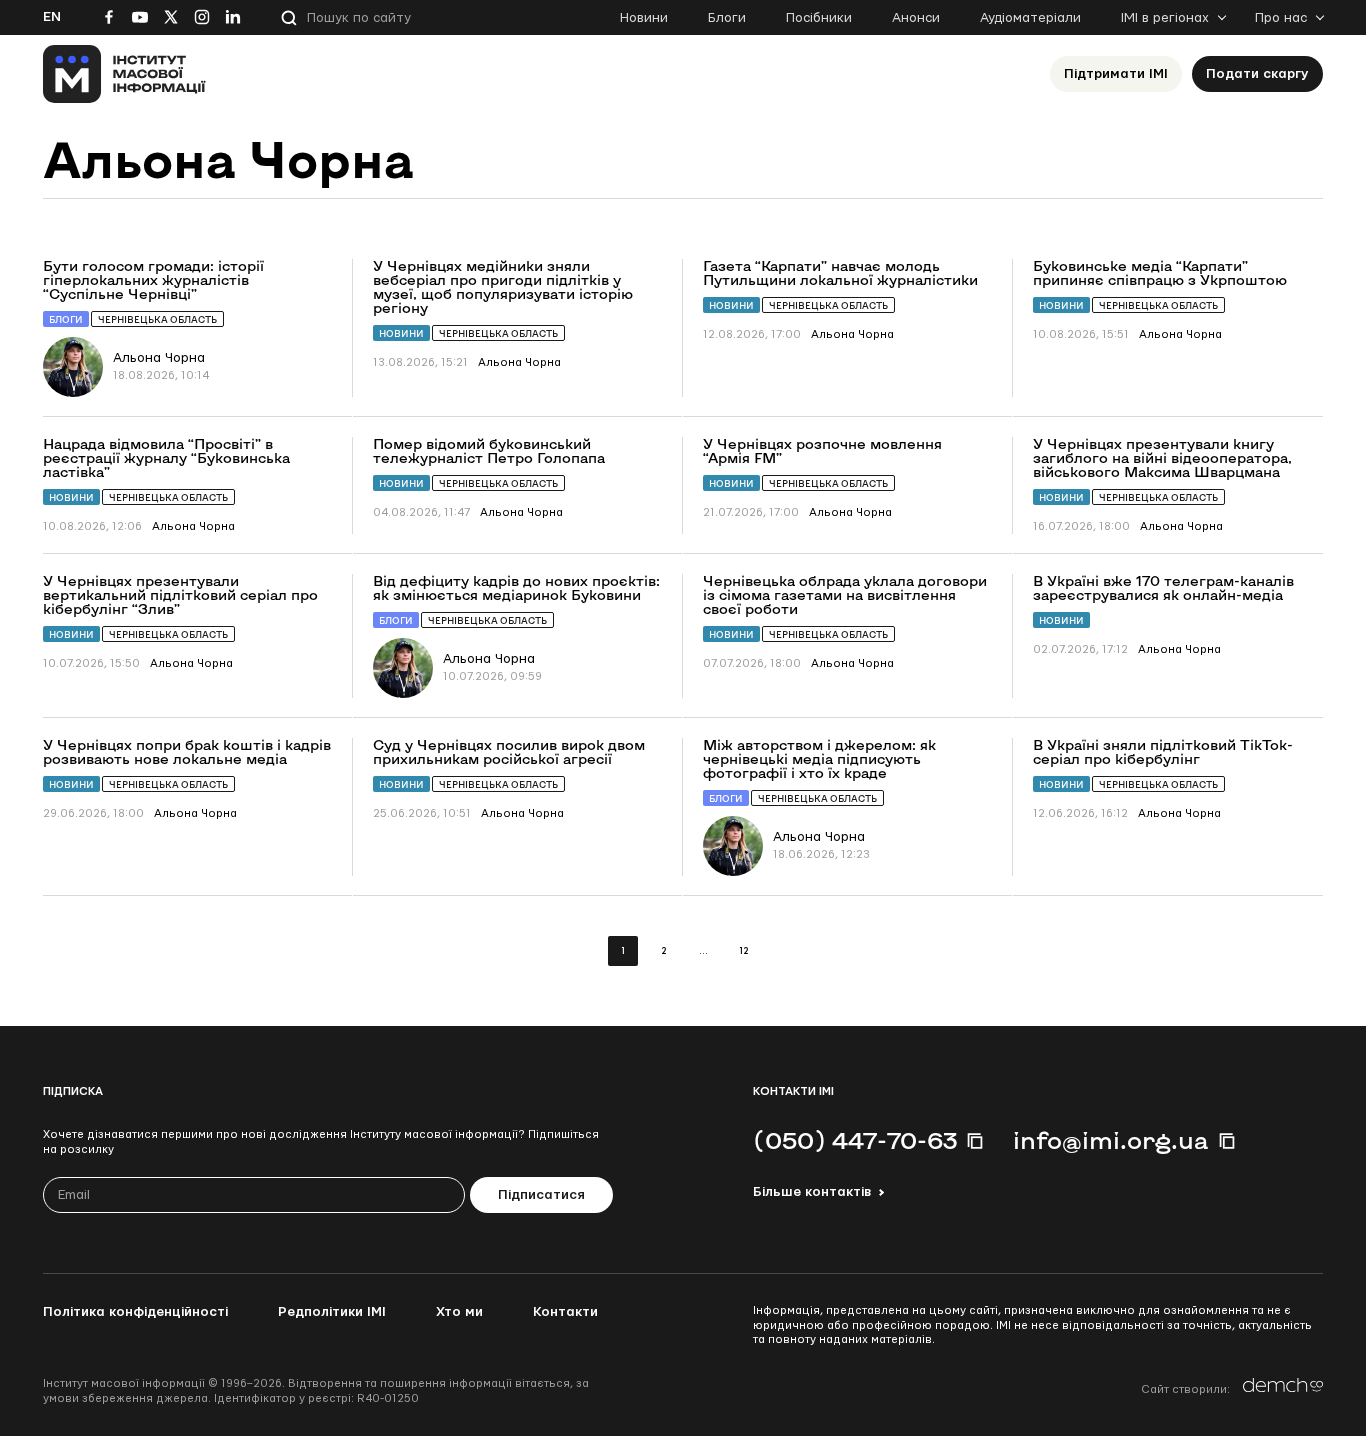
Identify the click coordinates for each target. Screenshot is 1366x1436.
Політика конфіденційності (135, 1312)
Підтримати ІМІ (1116, 74)
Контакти (565, 1312)
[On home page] (124, 74)
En (52, 17)
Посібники (819, 18)
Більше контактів (812, 1192)
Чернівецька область (157, 319)
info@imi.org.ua (1111, 1140)
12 (743, 951)
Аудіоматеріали (1030, 18)
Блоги (727, 18)
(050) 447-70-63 (855, 1140)
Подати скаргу (1257, 74)
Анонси (916, 18)
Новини (644, 18)
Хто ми (459, 1312)
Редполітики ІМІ (332, 1312)
